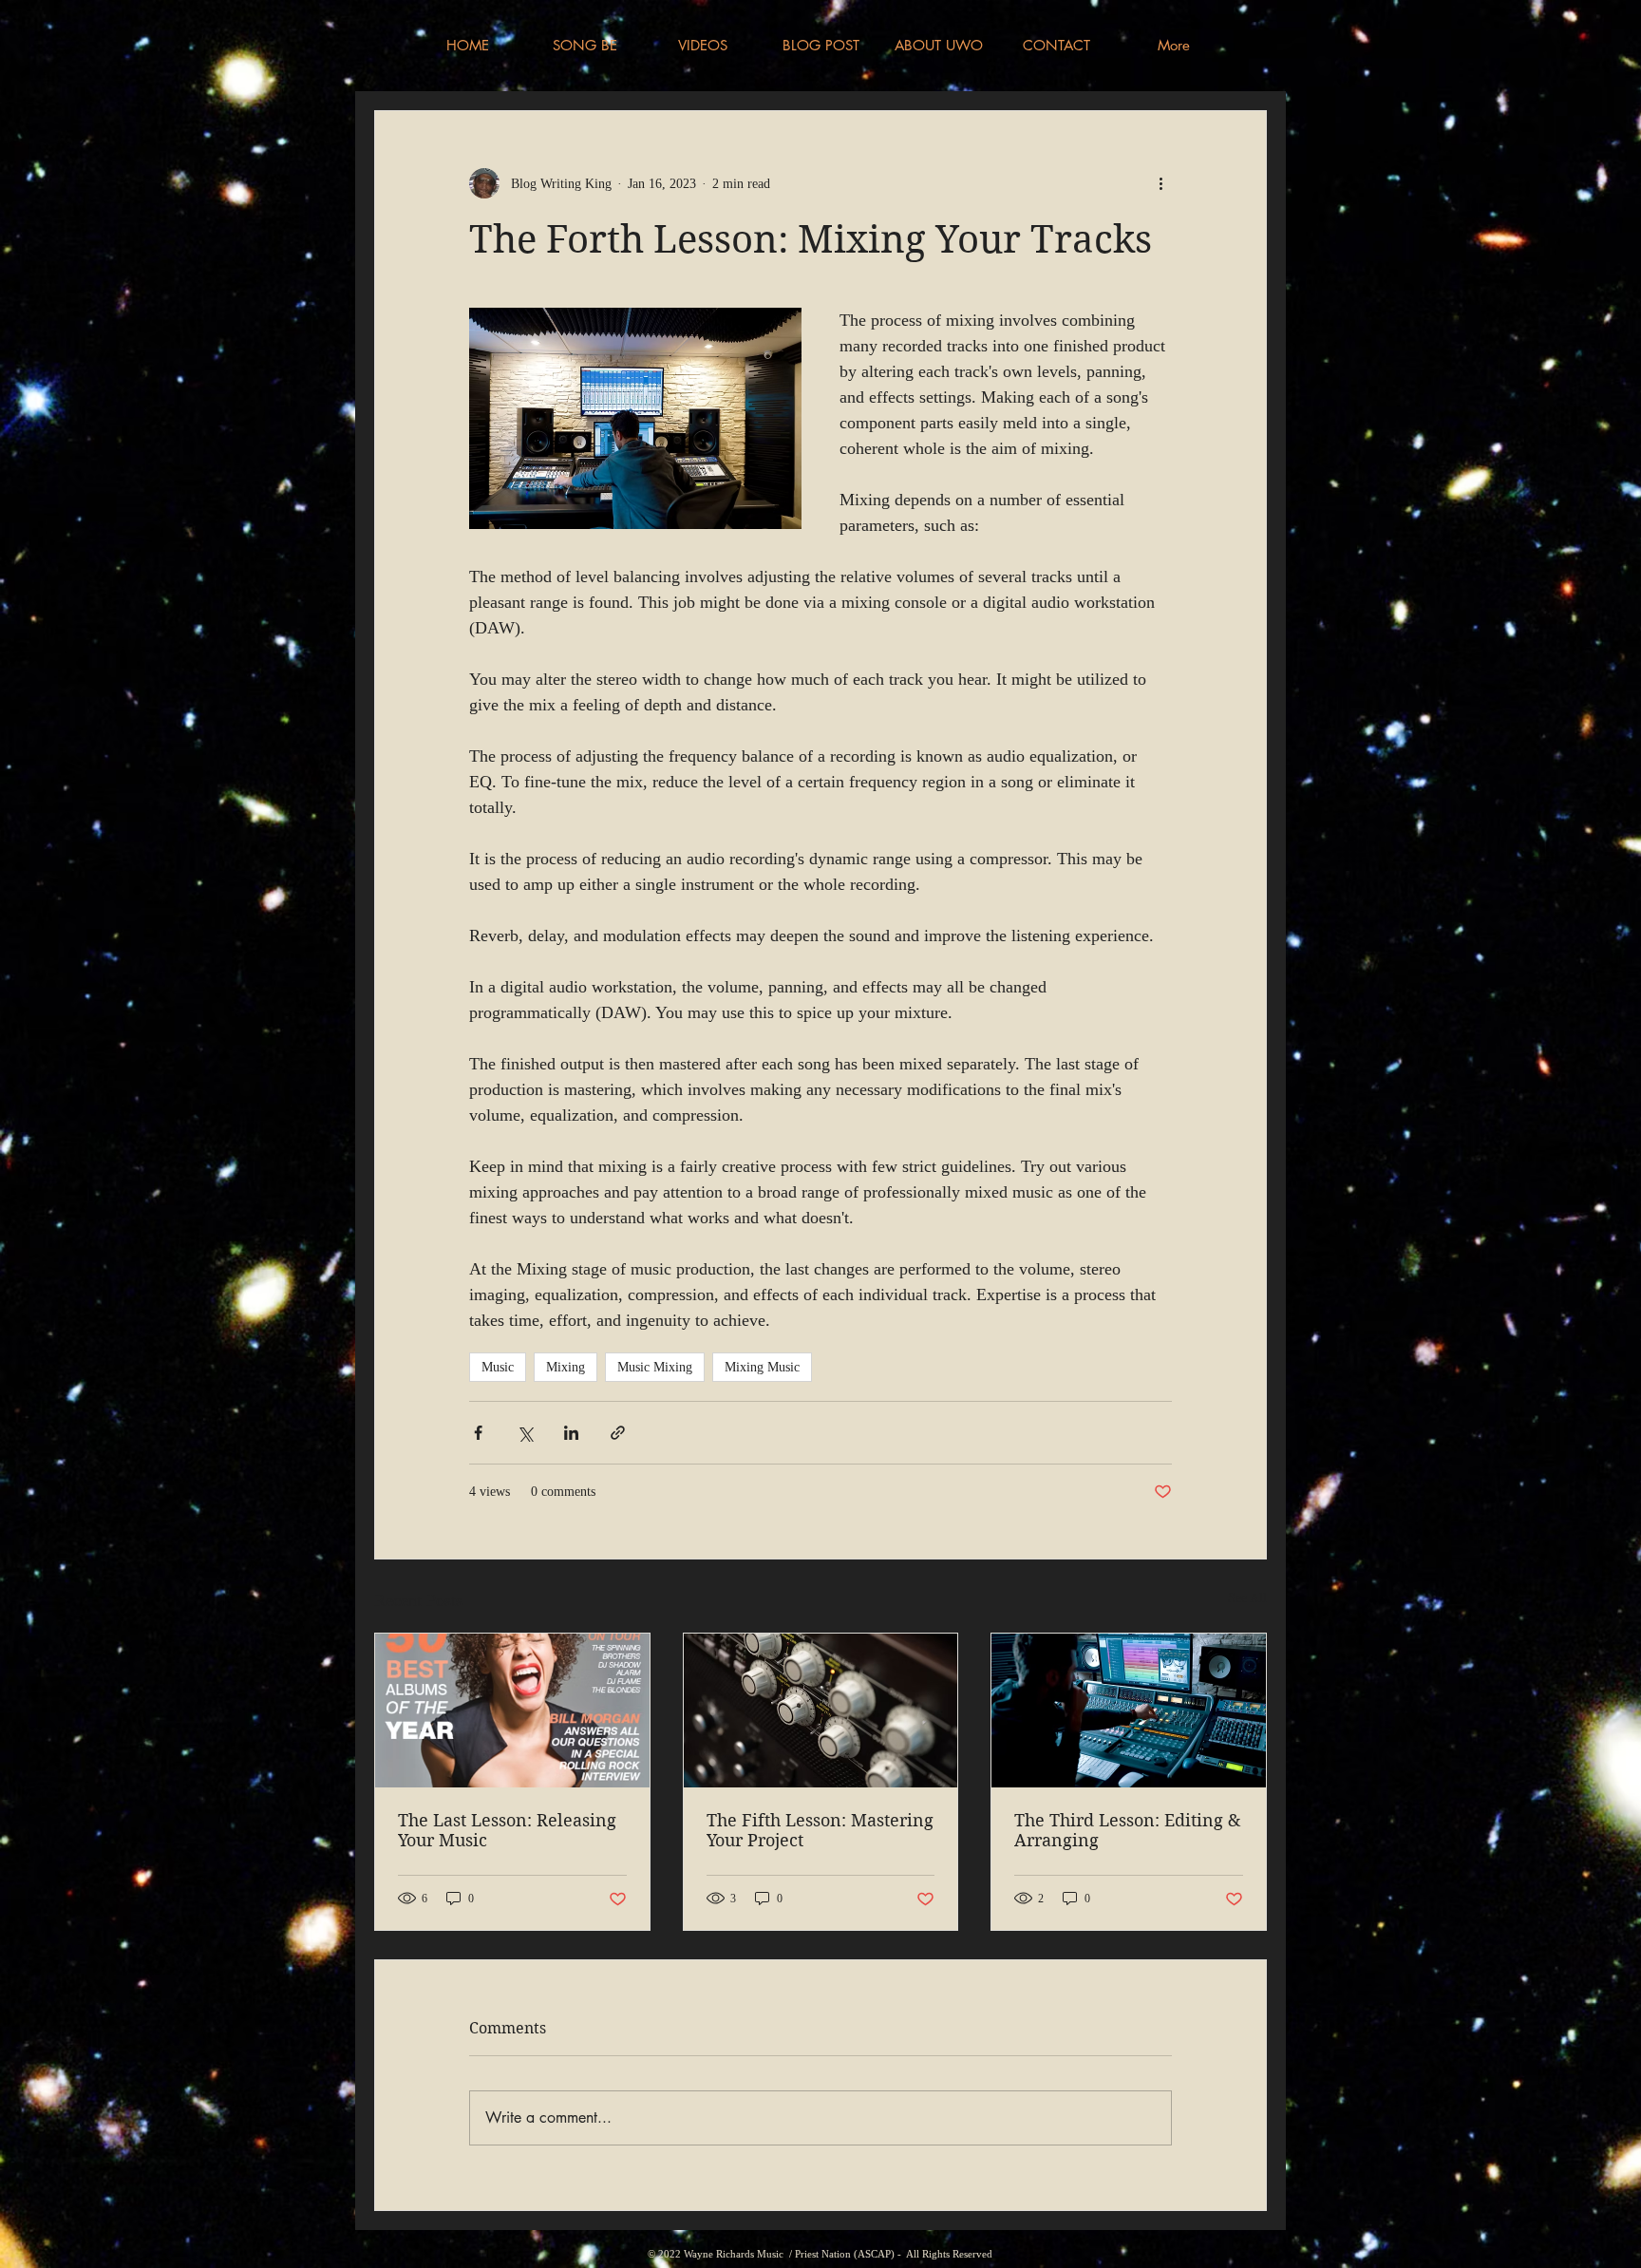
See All (1247, 1598)
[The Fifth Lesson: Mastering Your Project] (821, 1710)
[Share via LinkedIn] (571, 1433)
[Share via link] (618, 1433)
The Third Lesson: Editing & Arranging (1127, 1830)
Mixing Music (762, 1367)
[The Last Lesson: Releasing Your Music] (512, 1710)
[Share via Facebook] (478, 1433)
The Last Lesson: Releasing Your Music (507, 1830)
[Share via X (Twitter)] (525, 1433)
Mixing (566, 1367)
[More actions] (1160, 183)
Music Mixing (655, 1367)
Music (498, 1367)
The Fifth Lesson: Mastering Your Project (820, 1830)
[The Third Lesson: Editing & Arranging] (1129, 1710)
